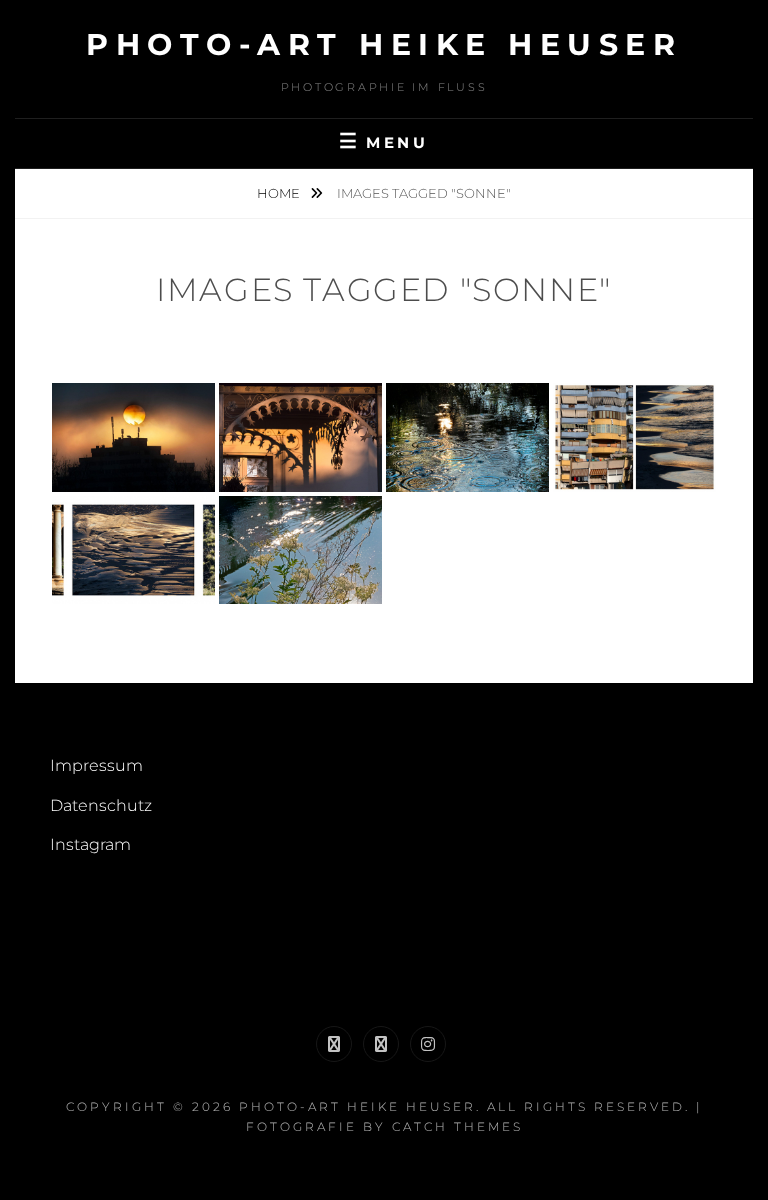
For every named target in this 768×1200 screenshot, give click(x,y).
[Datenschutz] (381, 1044)
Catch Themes (457, 1126)
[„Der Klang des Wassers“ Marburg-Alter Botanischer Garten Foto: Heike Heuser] (467, 437)
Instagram (90, 844)
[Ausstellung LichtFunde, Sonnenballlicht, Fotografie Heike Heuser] (133, 437)
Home (280, 193)
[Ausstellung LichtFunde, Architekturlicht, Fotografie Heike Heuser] (300, 437)
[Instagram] (428, 1044)
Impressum (96, 765)
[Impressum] (334, 1044)
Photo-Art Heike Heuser (384, 44)
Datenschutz (101, 805)
